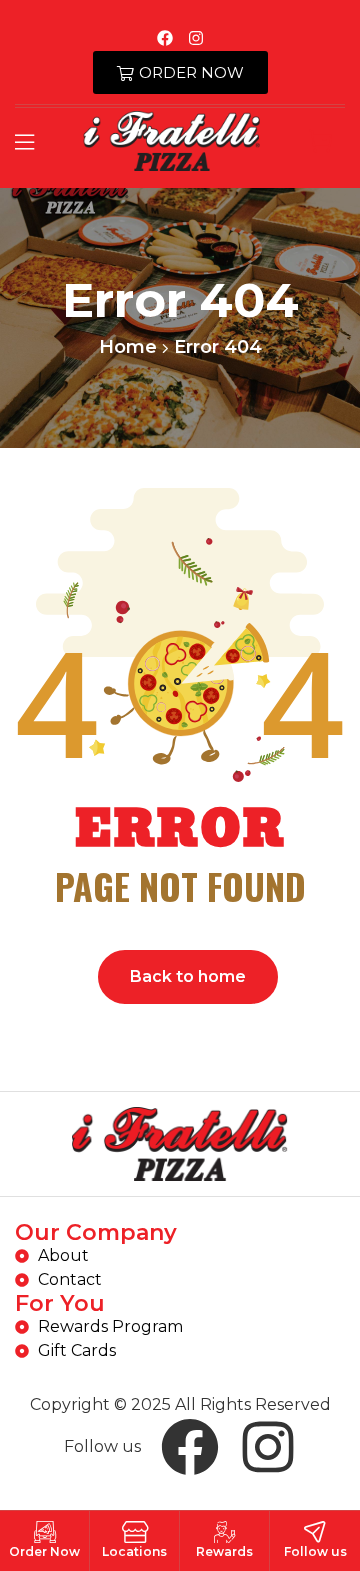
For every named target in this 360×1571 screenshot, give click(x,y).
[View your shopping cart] (320, 140)
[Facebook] (165, 38)
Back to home (188, 976)
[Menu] (24, 142)
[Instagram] (196, 38)
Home (128, 347)
